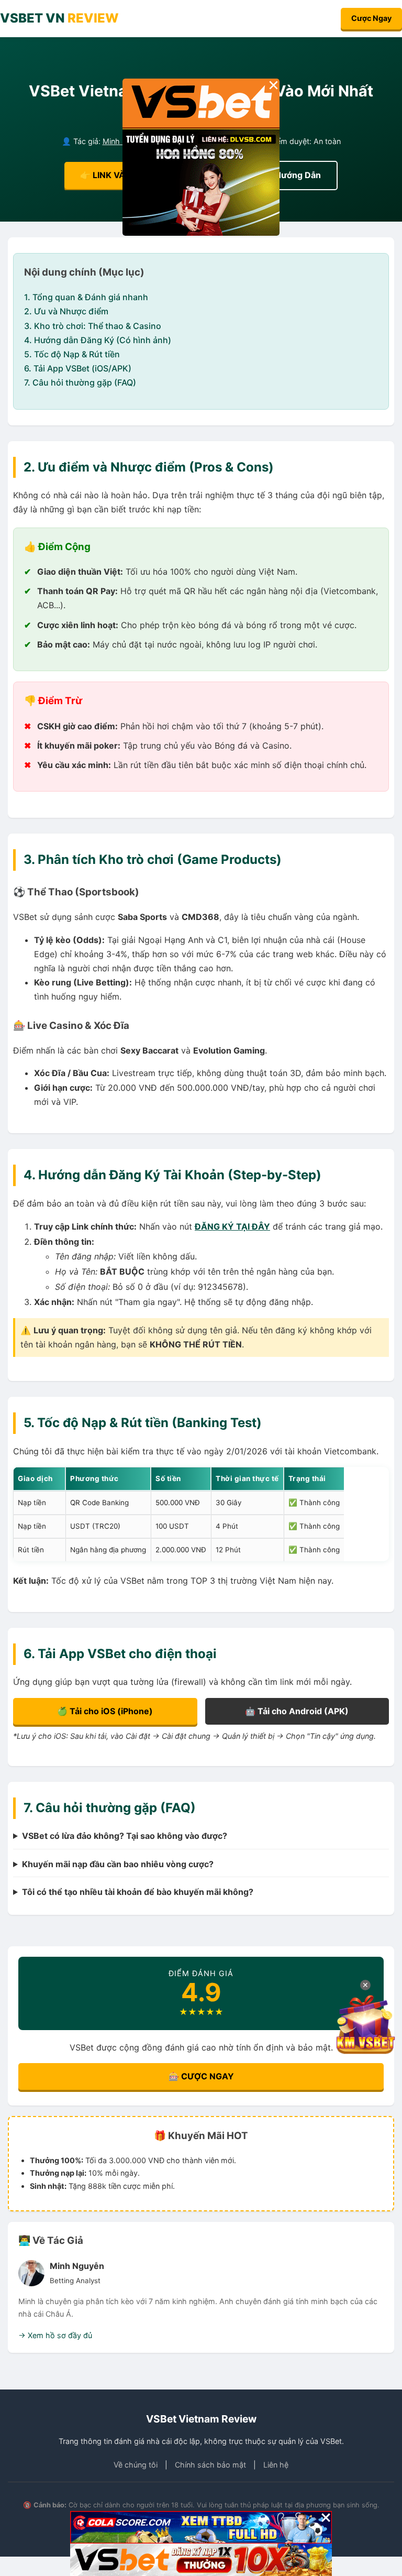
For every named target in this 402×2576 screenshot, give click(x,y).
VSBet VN (59, 18)
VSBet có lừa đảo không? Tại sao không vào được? (125, 1836)
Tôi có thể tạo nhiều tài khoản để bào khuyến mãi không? (138, 1892)
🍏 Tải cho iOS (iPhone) (105, 1711)
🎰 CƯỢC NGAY (201, 2076)
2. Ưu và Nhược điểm (66, 311)
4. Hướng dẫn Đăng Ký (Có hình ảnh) (98, 340)
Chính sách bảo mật (210, 2465)
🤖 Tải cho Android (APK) (297, 1711)
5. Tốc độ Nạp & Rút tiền (72, 354)
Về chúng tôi (136, 2465)
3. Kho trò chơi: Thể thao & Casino (93, 326)
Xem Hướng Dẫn (287, 175)
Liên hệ (276, 2465)
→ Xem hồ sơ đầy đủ (55, 2335)
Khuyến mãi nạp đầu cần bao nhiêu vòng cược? (118, 1864)
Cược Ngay (371, 18)
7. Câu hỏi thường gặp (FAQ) (80, 382)
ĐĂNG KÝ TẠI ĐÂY (232, 1226)
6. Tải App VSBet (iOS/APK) (78, 368)
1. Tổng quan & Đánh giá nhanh (86, 297)
